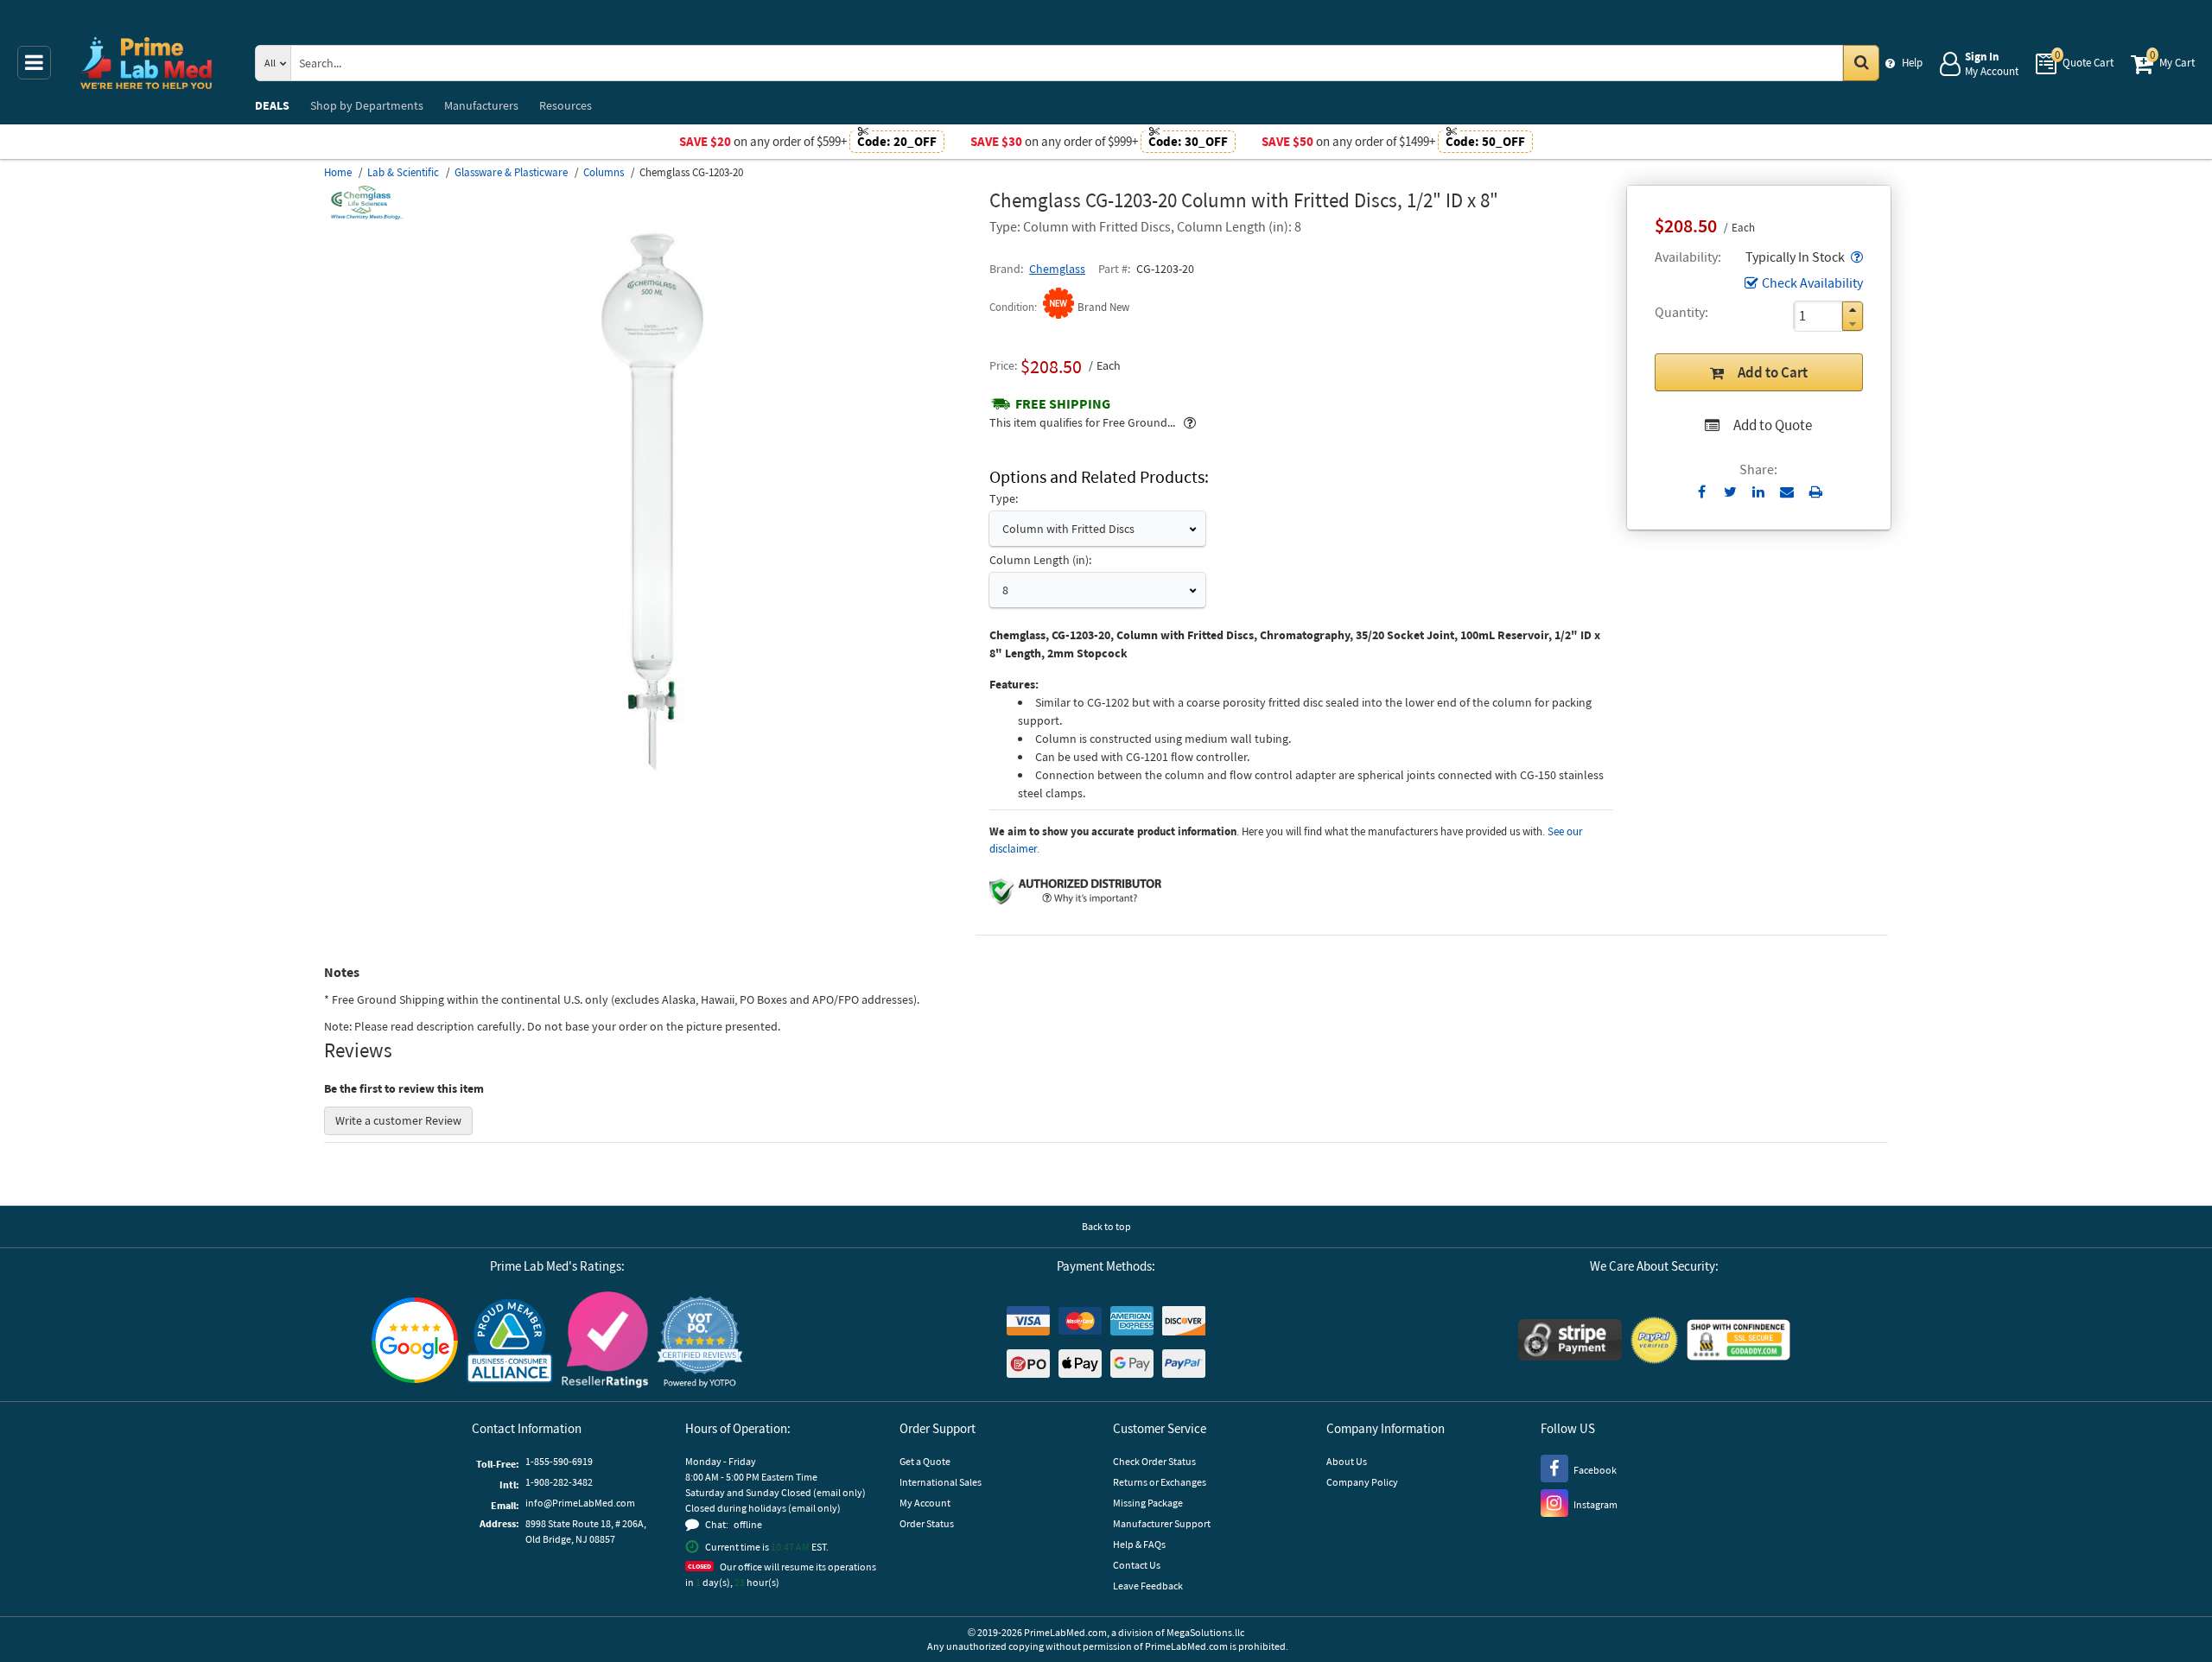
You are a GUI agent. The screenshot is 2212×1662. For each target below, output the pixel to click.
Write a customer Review (398, 1120)
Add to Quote (1773, 425)
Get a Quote (925, 1461)
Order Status (927, 1523)
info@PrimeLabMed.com (580, 1503)
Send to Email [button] (1787, 492)
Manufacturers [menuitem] (481, 105)
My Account (925, 1503)
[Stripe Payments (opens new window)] (1570, 1342)
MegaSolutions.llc (1205, 1632)
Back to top (1106, 1226)
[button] (1855, 257)
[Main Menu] (34, 63)
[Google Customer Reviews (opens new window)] (415, 1342)
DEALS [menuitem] (272, 105)
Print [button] (1816, 492)
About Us (1347, 1461)
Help (1912, 63)
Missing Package (1148, 1503)
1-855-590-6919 (559, 1461)
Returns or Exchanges (1160, 1482)
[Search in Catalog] (1861, 63)
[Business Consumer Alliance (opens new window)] (510, 1342)
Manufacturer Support (1162, 1523)
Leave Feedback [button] (1148, 1586)
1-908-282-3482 (559, 1482)
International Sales (941, 1482)
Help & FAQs (1139, 1544)
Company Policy (1362, 1482)
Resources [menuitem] (566, 105)
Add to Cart (1773, 372)
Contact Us (1137, 1565)
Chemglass (1057, 269)
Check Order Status (1154, 1461)
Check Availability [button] (1812, 282)
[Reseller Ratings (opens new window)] (605, 1342)
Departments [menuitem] (367, 105)
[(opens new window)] (650, 773)
